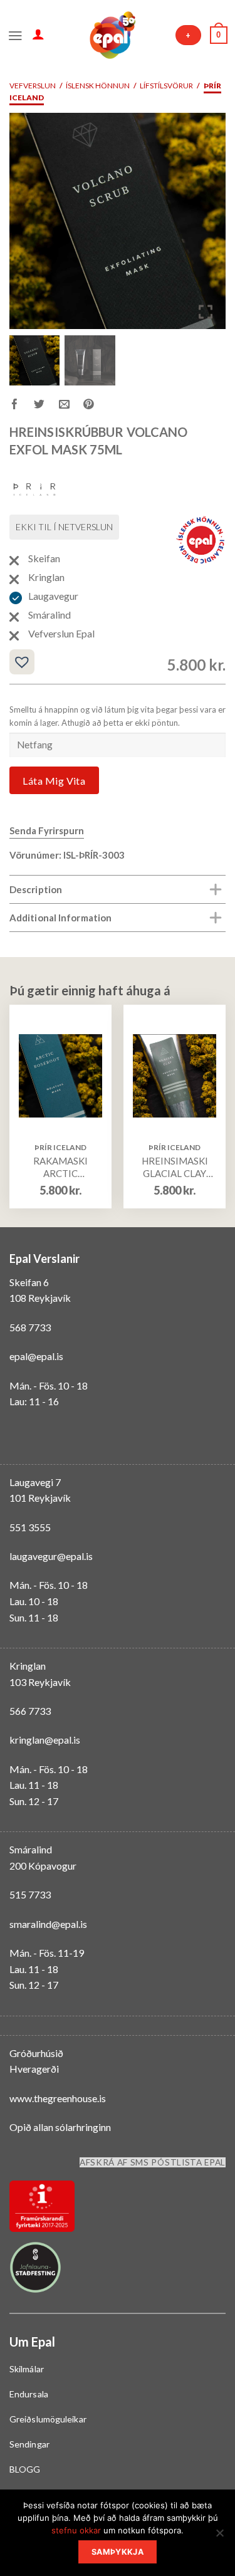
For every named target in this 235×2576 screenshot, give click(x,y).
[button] (207, 226)
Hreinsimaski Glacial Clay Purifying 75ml (175, 1167)
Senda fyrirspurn (47, 830)
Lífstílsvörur (166, 86)
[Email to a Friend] (71, 406)
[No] (219, 2537)
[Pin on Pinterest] (96, 406)
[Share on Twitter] (46, 406)
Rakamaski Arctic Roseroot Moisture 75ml (60, 1167)
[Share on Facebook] (22, 406)
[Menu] (15, 34)
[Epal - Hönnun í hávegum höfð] (112, 35)
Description (36, 889)
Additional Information (60, 918)
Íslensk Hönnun (98, 86)
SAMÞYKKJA (118, 2552)
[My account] (38, 34)
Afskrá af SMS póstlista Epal (153, 2162)
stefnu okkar (76, 2530)
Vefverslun (33, 86)
